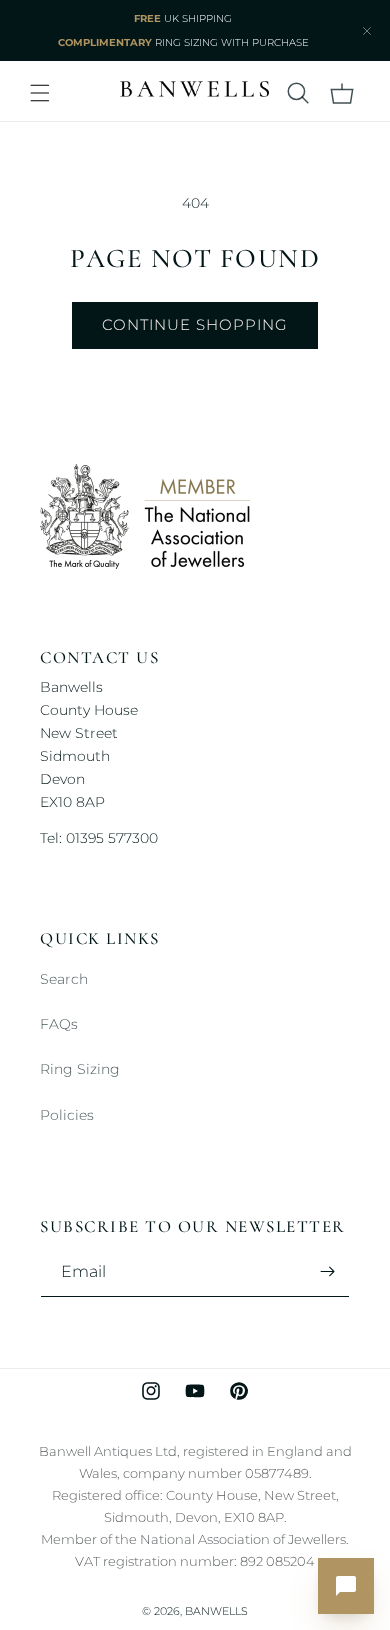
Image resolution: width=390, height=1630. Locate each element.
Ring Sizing (80, 1069)
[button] (40, 93)
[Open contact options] (346, 1586)
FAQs (59, 1024)
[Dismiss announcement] (367, 31)
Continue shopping (195, 324)
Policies (67, 1115)
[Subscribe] (327, 1271)
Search (64, 979)
